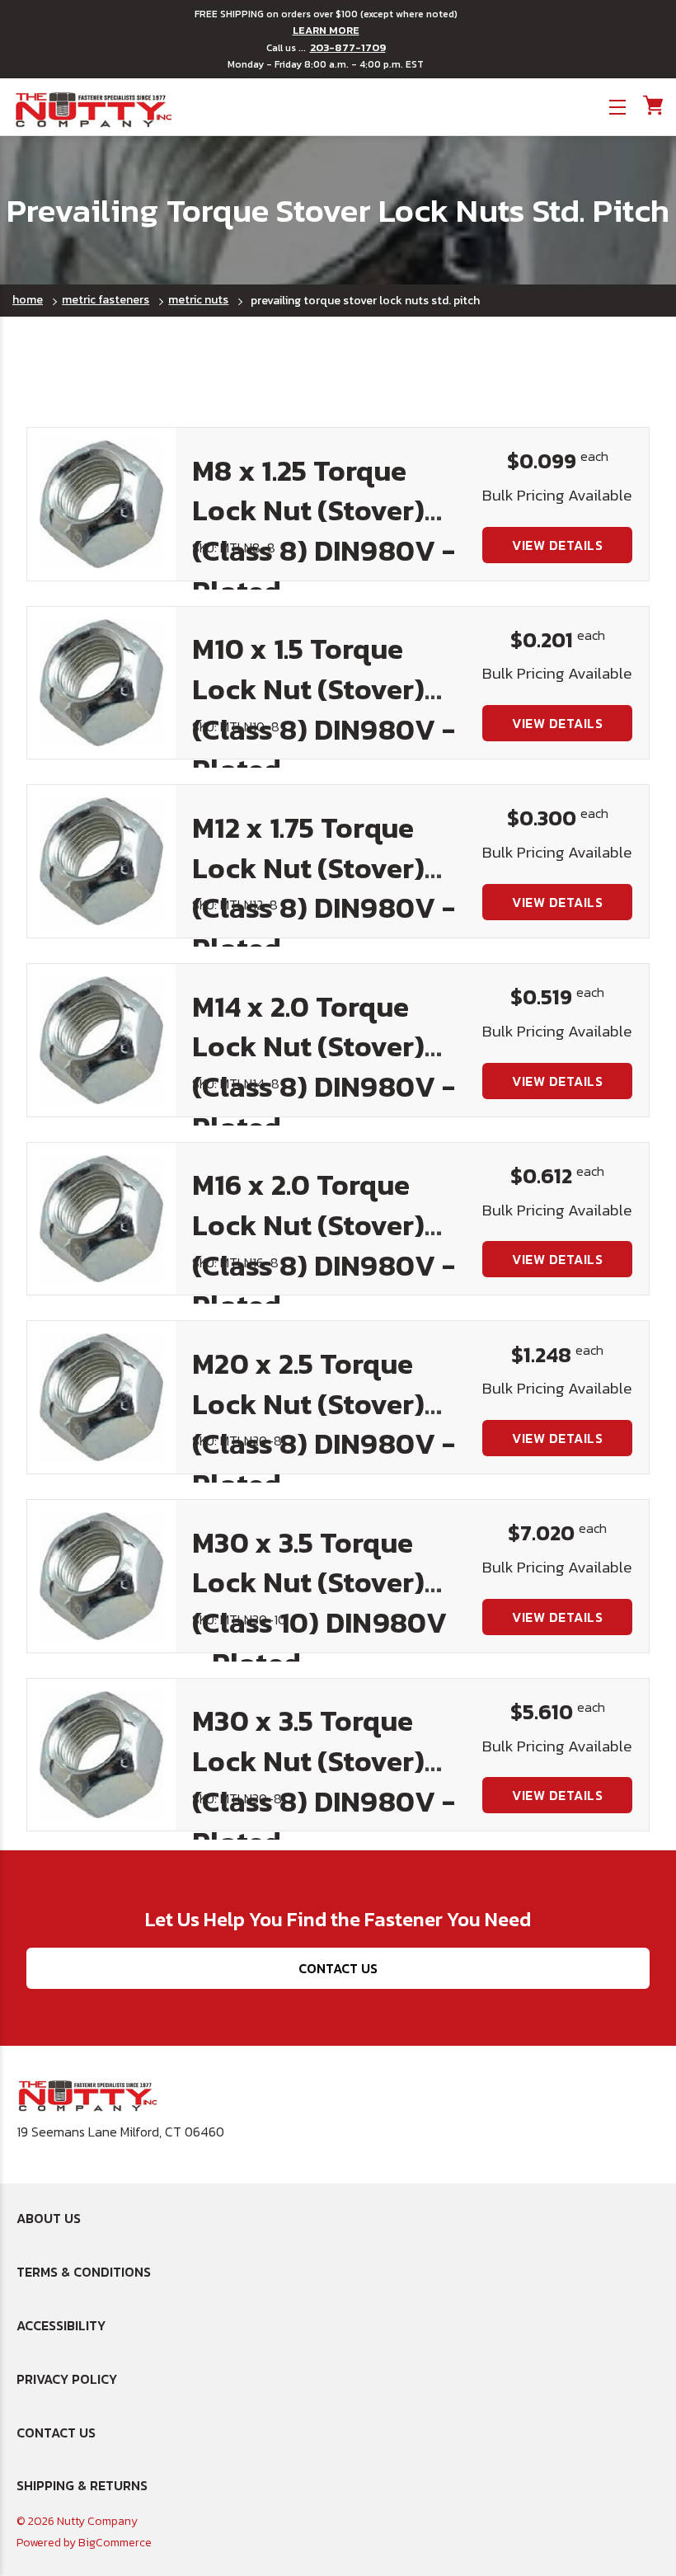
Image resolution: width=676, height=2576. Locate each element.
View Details (557, 545)
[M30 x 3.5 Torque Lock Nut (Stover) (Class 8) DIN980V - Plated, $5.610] (101, 1755)
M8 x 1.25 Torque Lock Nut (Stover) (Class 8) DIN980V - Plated (324, 531)
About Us (49, 2218)
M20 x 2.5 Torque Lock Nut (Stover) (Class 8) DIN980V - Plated (324, 1424)
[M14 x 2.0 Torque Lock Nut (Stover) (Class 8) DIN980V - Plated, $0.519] (101, 1040)
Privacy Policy (67, 2379)
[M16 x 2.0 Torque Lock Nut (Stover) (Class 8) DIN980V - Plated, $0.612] (101, 1219)
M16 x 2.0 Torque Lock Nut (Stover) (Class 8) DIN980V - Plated (324, 1245)
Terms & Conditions (84, 2272)
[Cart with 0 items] (652, 105)
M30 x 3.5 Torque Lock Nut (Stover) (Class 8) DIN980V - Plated (324, 1781)
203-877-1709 (348, 48)
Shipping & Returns (82, 2485)
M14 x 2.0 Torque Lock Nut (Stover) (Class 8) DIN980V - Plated (324, 1067)
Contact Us (338, 1968)
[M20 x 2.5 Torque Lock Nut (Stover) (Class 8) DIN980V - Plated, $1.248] (101, 1397)
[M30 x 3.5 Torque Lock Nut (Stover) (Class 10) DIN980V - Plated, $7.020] (101, 1576)
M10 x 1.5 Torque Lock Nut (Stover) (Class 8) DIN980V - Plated (324, 709)
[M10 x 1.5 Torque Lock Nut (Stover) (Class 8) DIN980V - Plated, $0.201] (101, 683)
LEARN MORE (326, 31)
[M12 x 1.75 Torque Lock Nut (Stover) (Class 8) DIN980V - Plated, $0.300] (101, 861)
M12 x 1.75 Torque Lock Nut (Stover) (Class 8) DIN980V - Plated (324, 888)
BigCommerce (115, 2543)
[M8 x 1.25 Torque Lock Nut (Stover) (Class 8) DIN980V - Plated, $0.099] (101, 504)
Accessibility (61, 2325)
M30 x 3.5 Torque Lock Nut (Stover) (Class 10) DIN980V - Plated (320, 1603)
